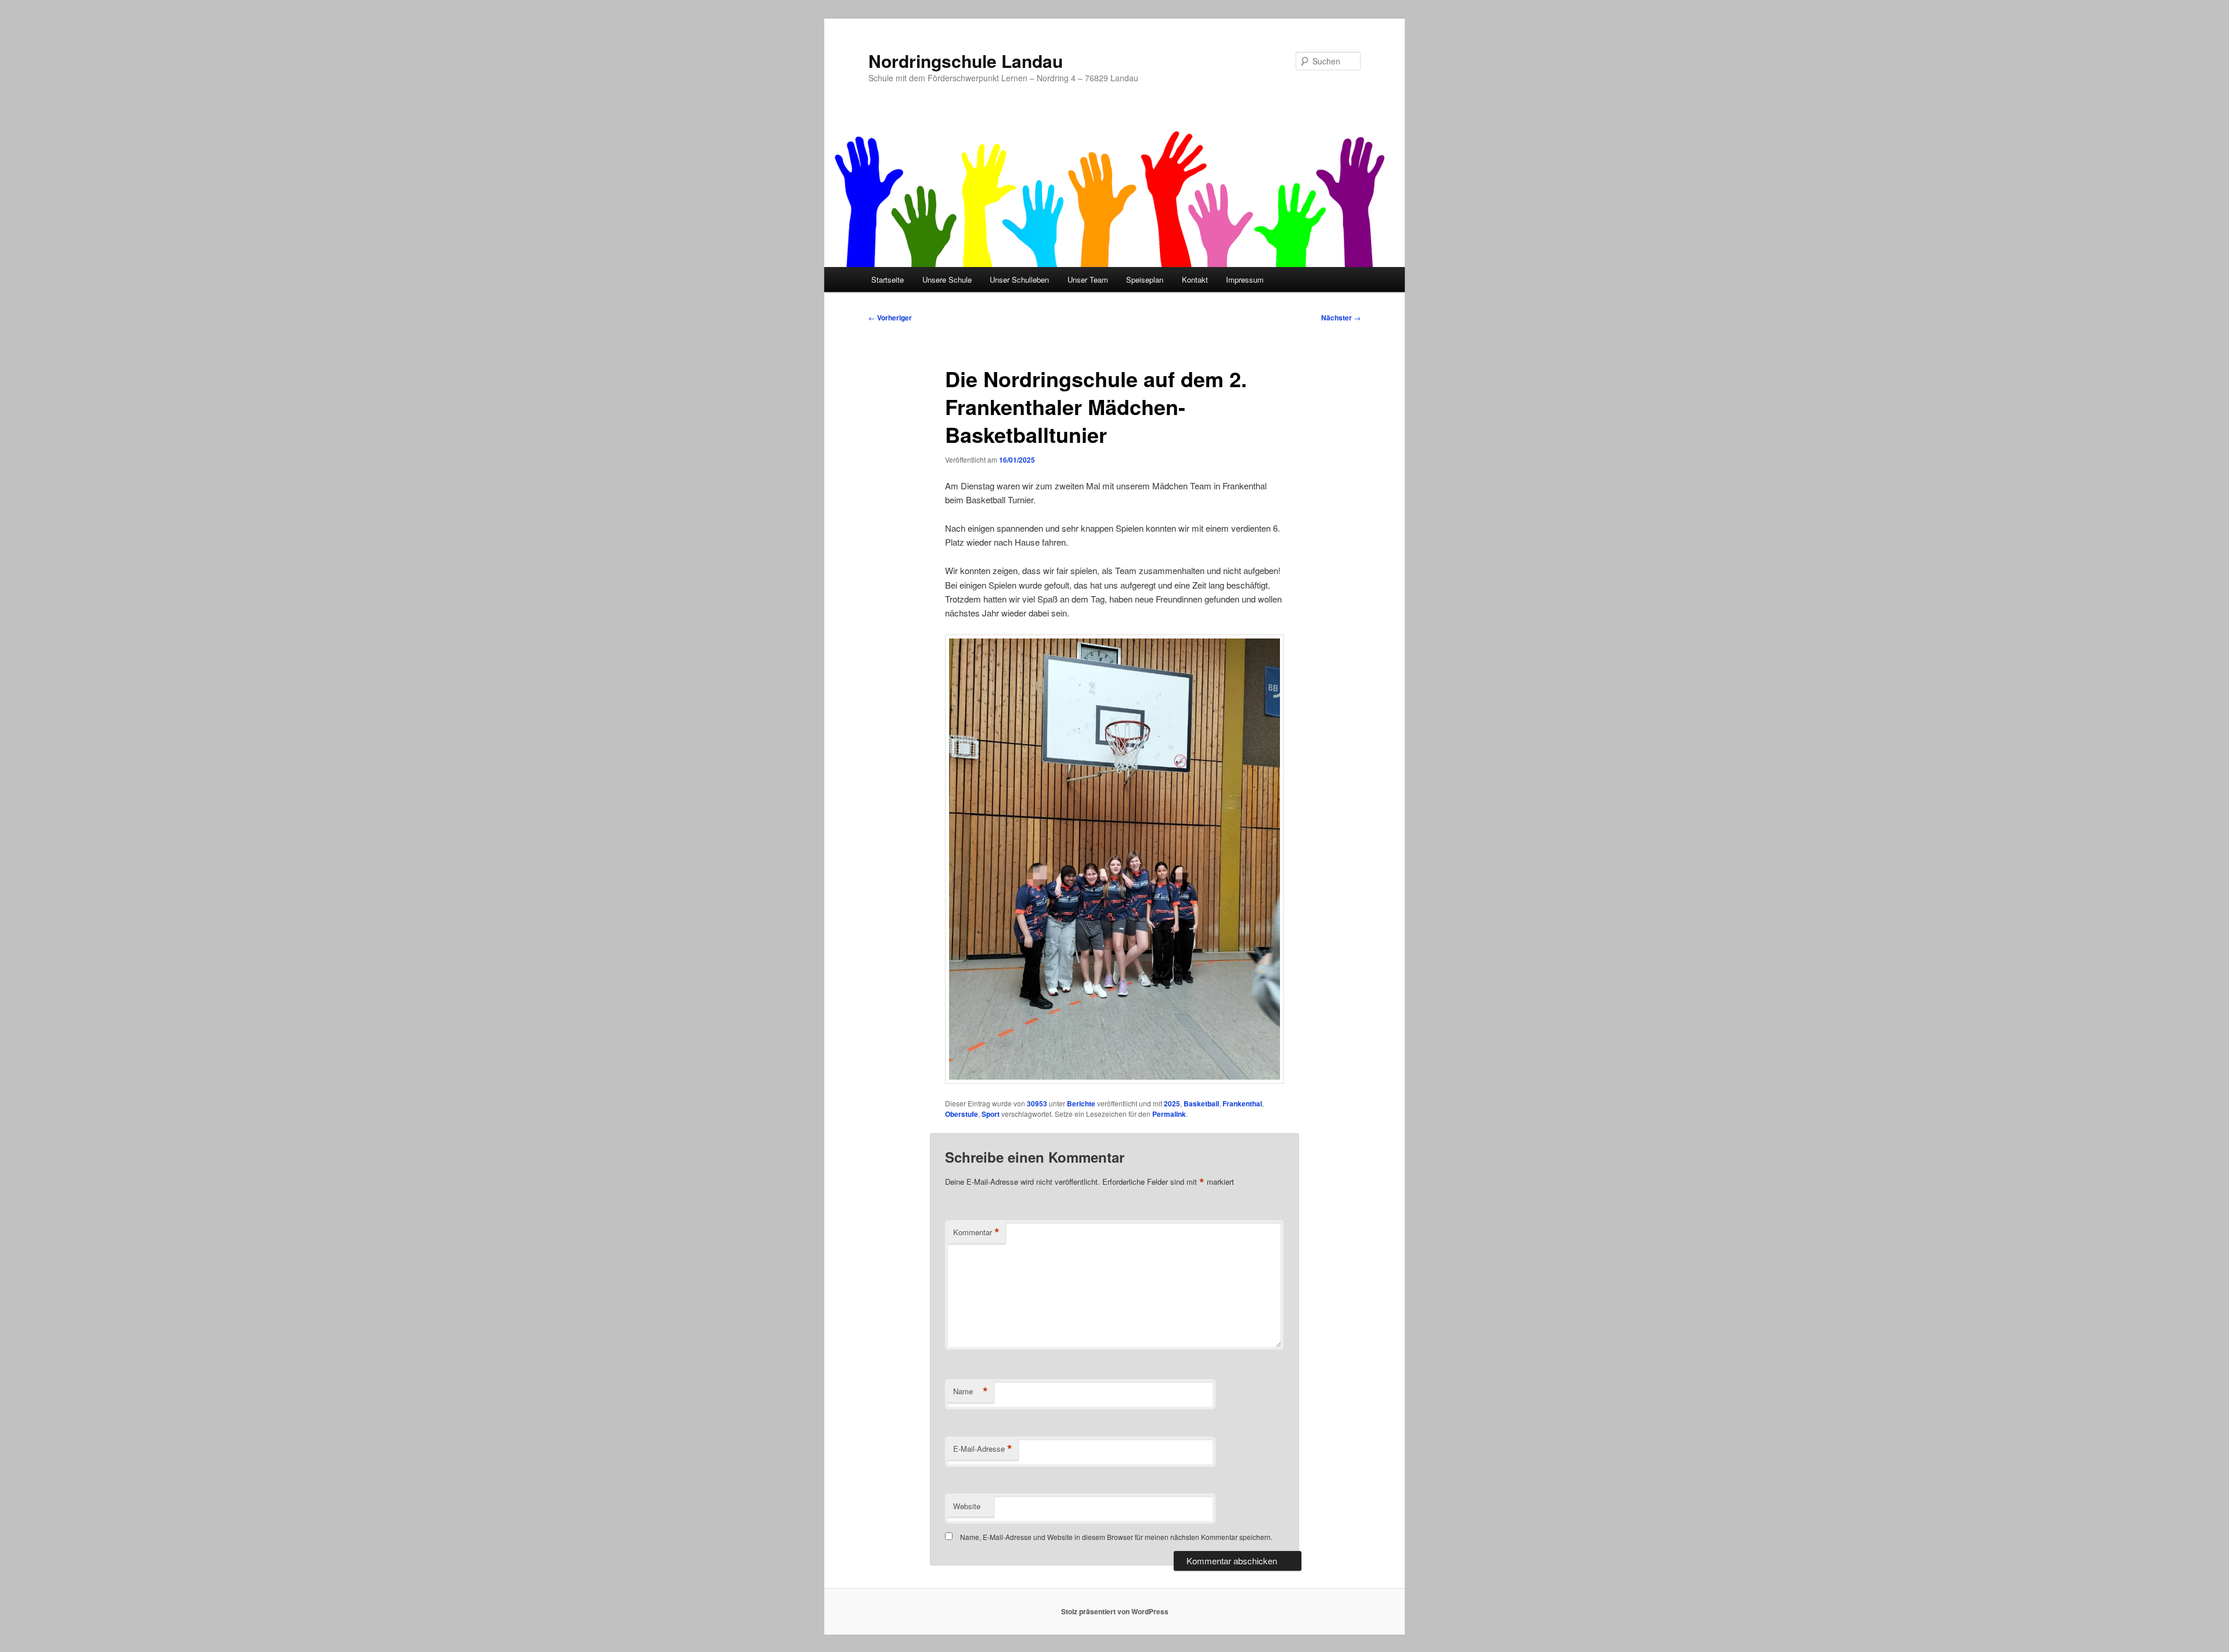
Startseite (888, 279)
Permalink (1169, 1114)
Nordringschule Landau (966, 61)
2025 (1172, 1103)
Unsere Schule (947, 279)
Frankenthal (1242, 1103)
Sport (991, 1114)
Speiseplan (1145, 279)
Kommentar (976, 1232)
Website (967, 1506)
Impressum (1245, 279)
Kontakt (1195, 279)
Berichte (1081, 1103)
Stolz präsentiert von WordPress (1115, 1611)
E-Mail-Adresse (983, 1449)
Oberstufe (962, 1114)
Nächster (1341, 318)
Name (971, 1391)
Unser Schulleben (1019, 279)
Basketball (1201, 1103)
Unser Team (1088, 279)
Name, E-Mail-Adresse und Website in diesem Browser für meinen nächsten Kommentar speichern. (1116, 1537)
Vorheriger (890, 318)
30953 (1037, 1103)
